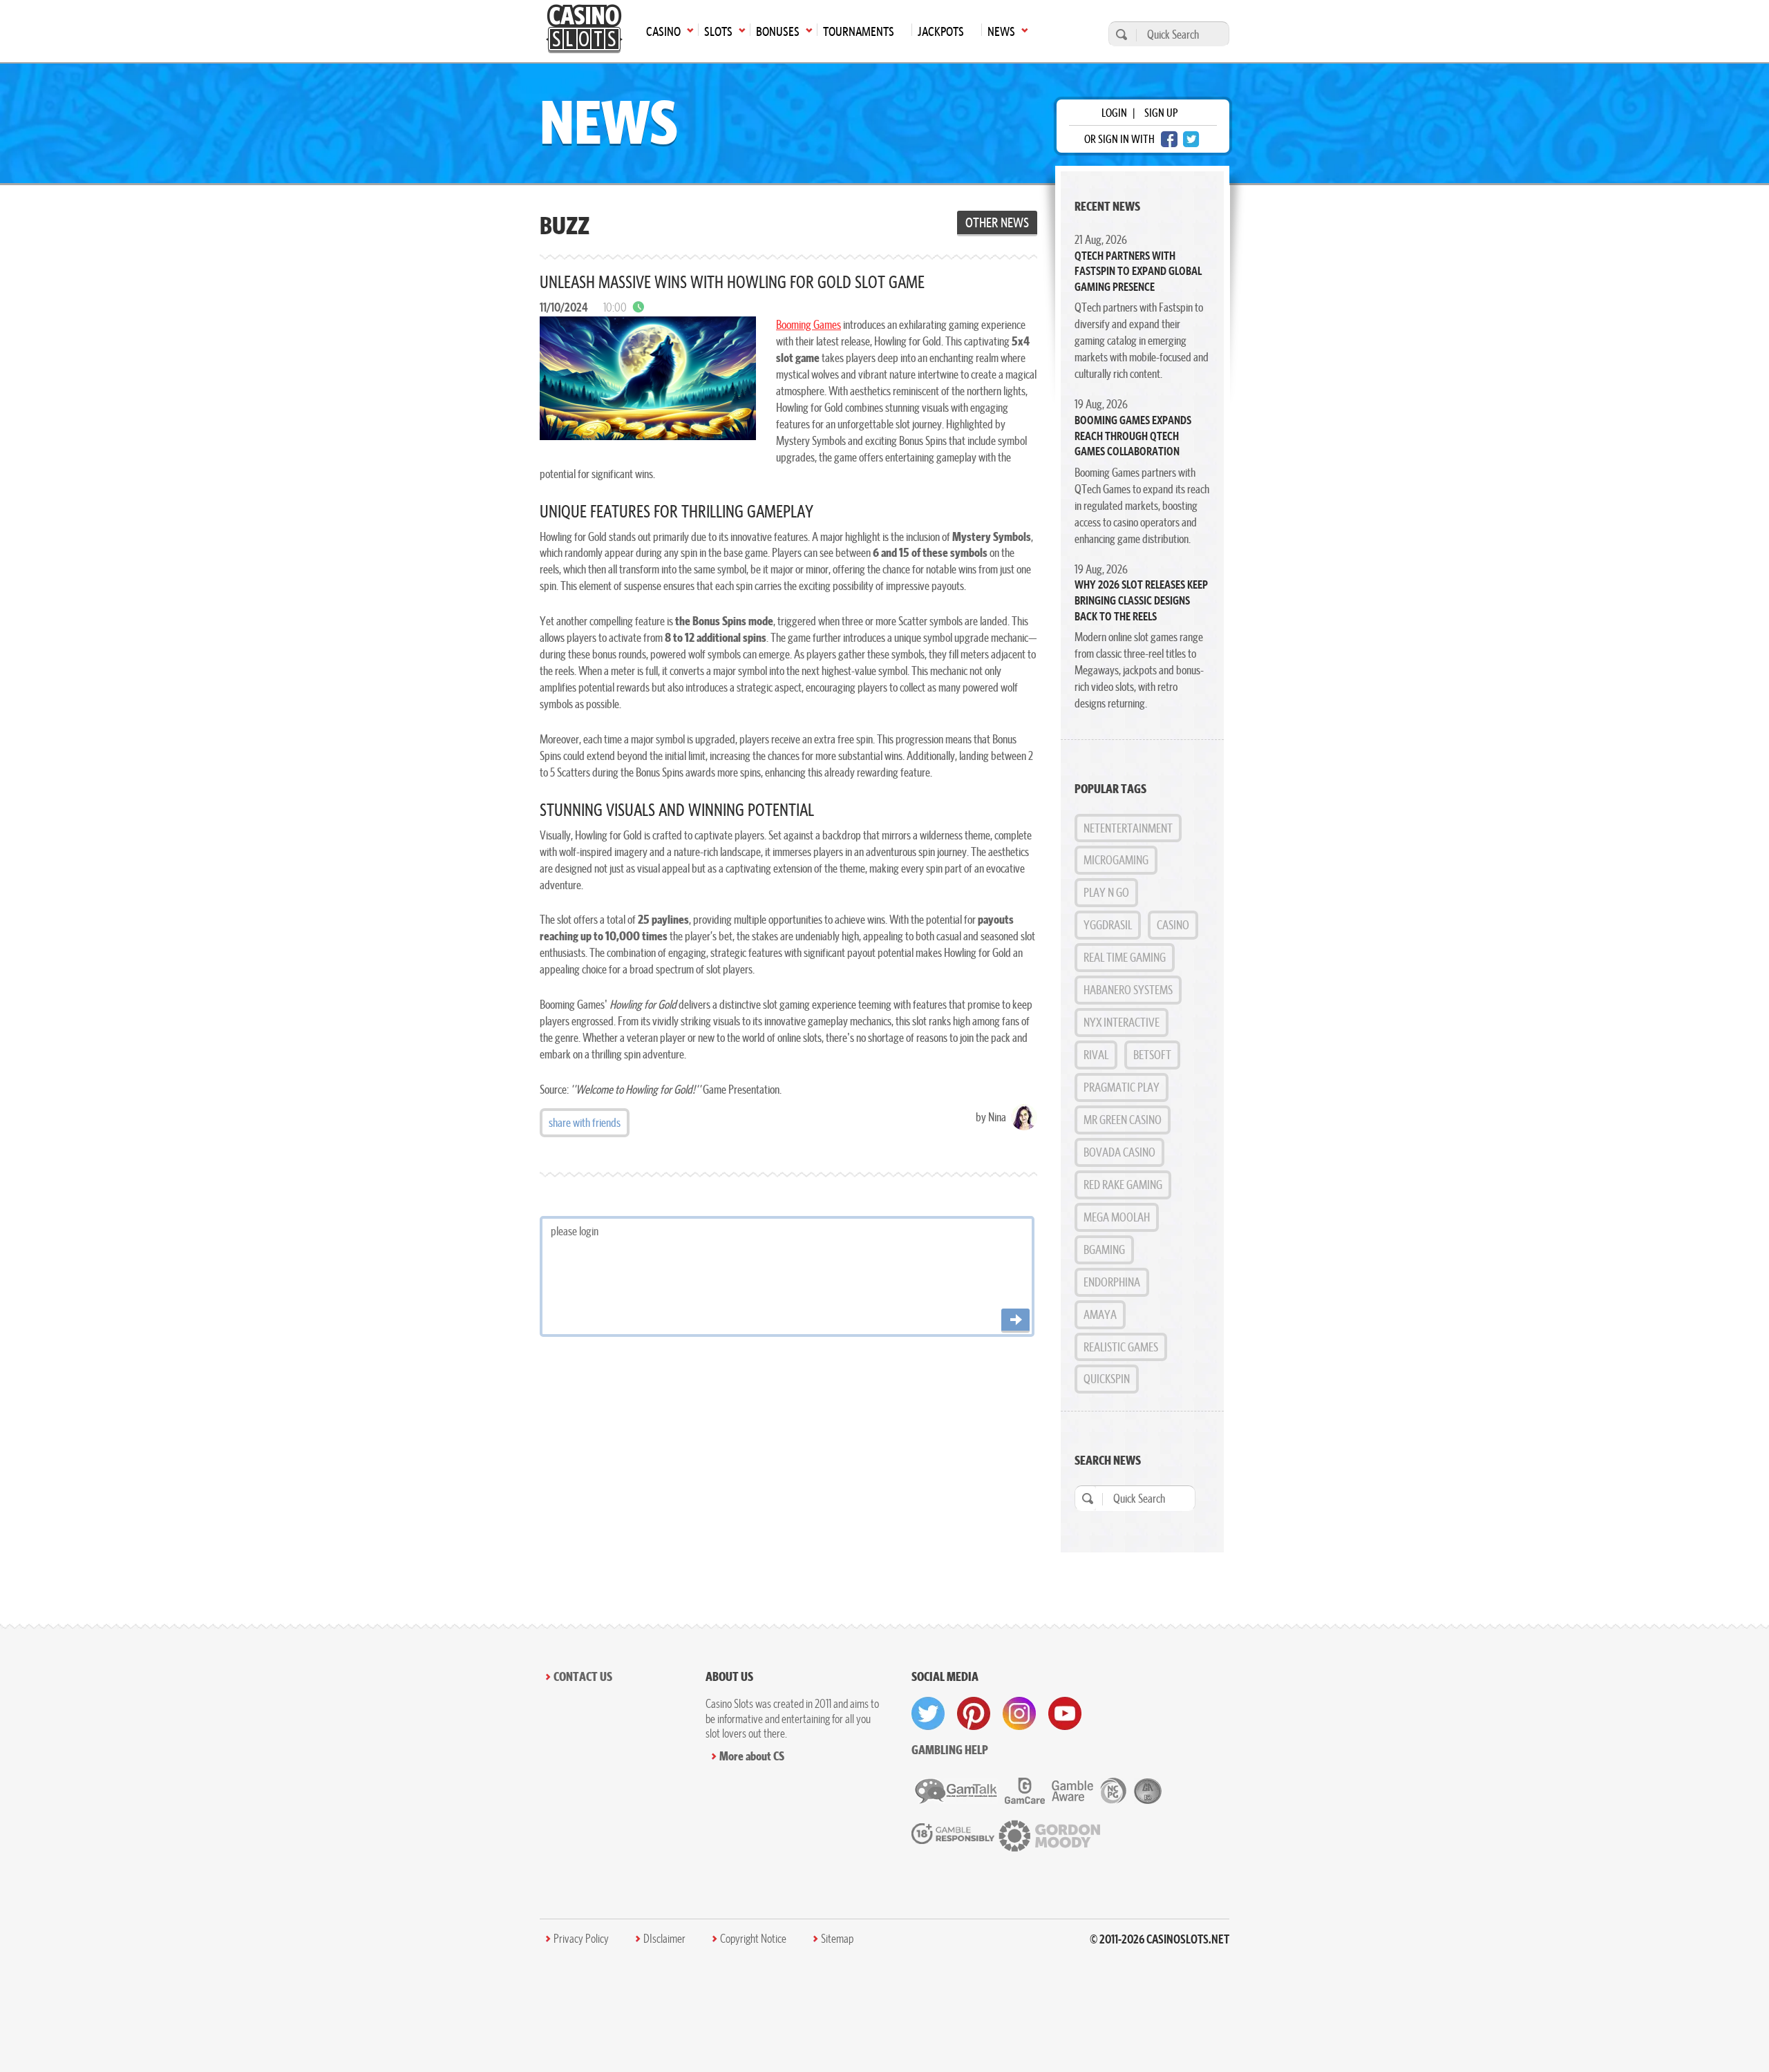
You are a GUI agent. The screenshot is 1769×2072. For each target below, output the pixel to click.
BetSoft (1152, 1055)
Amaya (1100, 1314)
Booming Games (808, 324)
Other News (997, 222)
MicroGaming (1116, 860)
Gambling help (950, 1750)
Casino (1173, 925)
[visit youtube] (1065, 1713)
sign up (1161, 113)
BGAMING (1104, 1249)
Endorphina (1112, 1282)
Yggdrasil (1108, 925)
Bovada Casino (1119, 1152)
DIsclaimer (664, 1939)
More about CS (752, 1756)
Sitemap (837, 1939)
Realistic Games (1121, 1347)
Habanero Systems (1128, 990)
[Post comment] (1015, 1321)
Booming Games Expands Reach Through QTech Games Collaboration (1133, 436)
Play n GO (1106, 892)
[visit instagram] (1019, 1713)
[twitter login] (1191, 139)
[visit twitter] (928, 1713)
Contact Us (583, 1676)
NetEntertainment (1128, 828)
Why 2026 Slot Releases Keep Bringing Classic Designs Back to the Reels (1141, 600)
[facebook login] (1169, 139)
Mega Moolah (1117, 1217)
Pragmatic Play (1122, 1087)
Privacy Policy (581, 1939)
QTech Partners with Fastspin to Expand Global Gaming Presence (1138, 271)
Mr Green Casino (1123, 1120)
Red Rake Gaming (1123, 1185)
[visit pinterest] (974, 1713)
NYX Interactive (1122, 1022)
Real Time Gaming (1125, 957)
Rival (1096, 1055)
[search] (1119, 34)
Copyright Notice (753, 1939)
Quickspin (1107, 1379)
